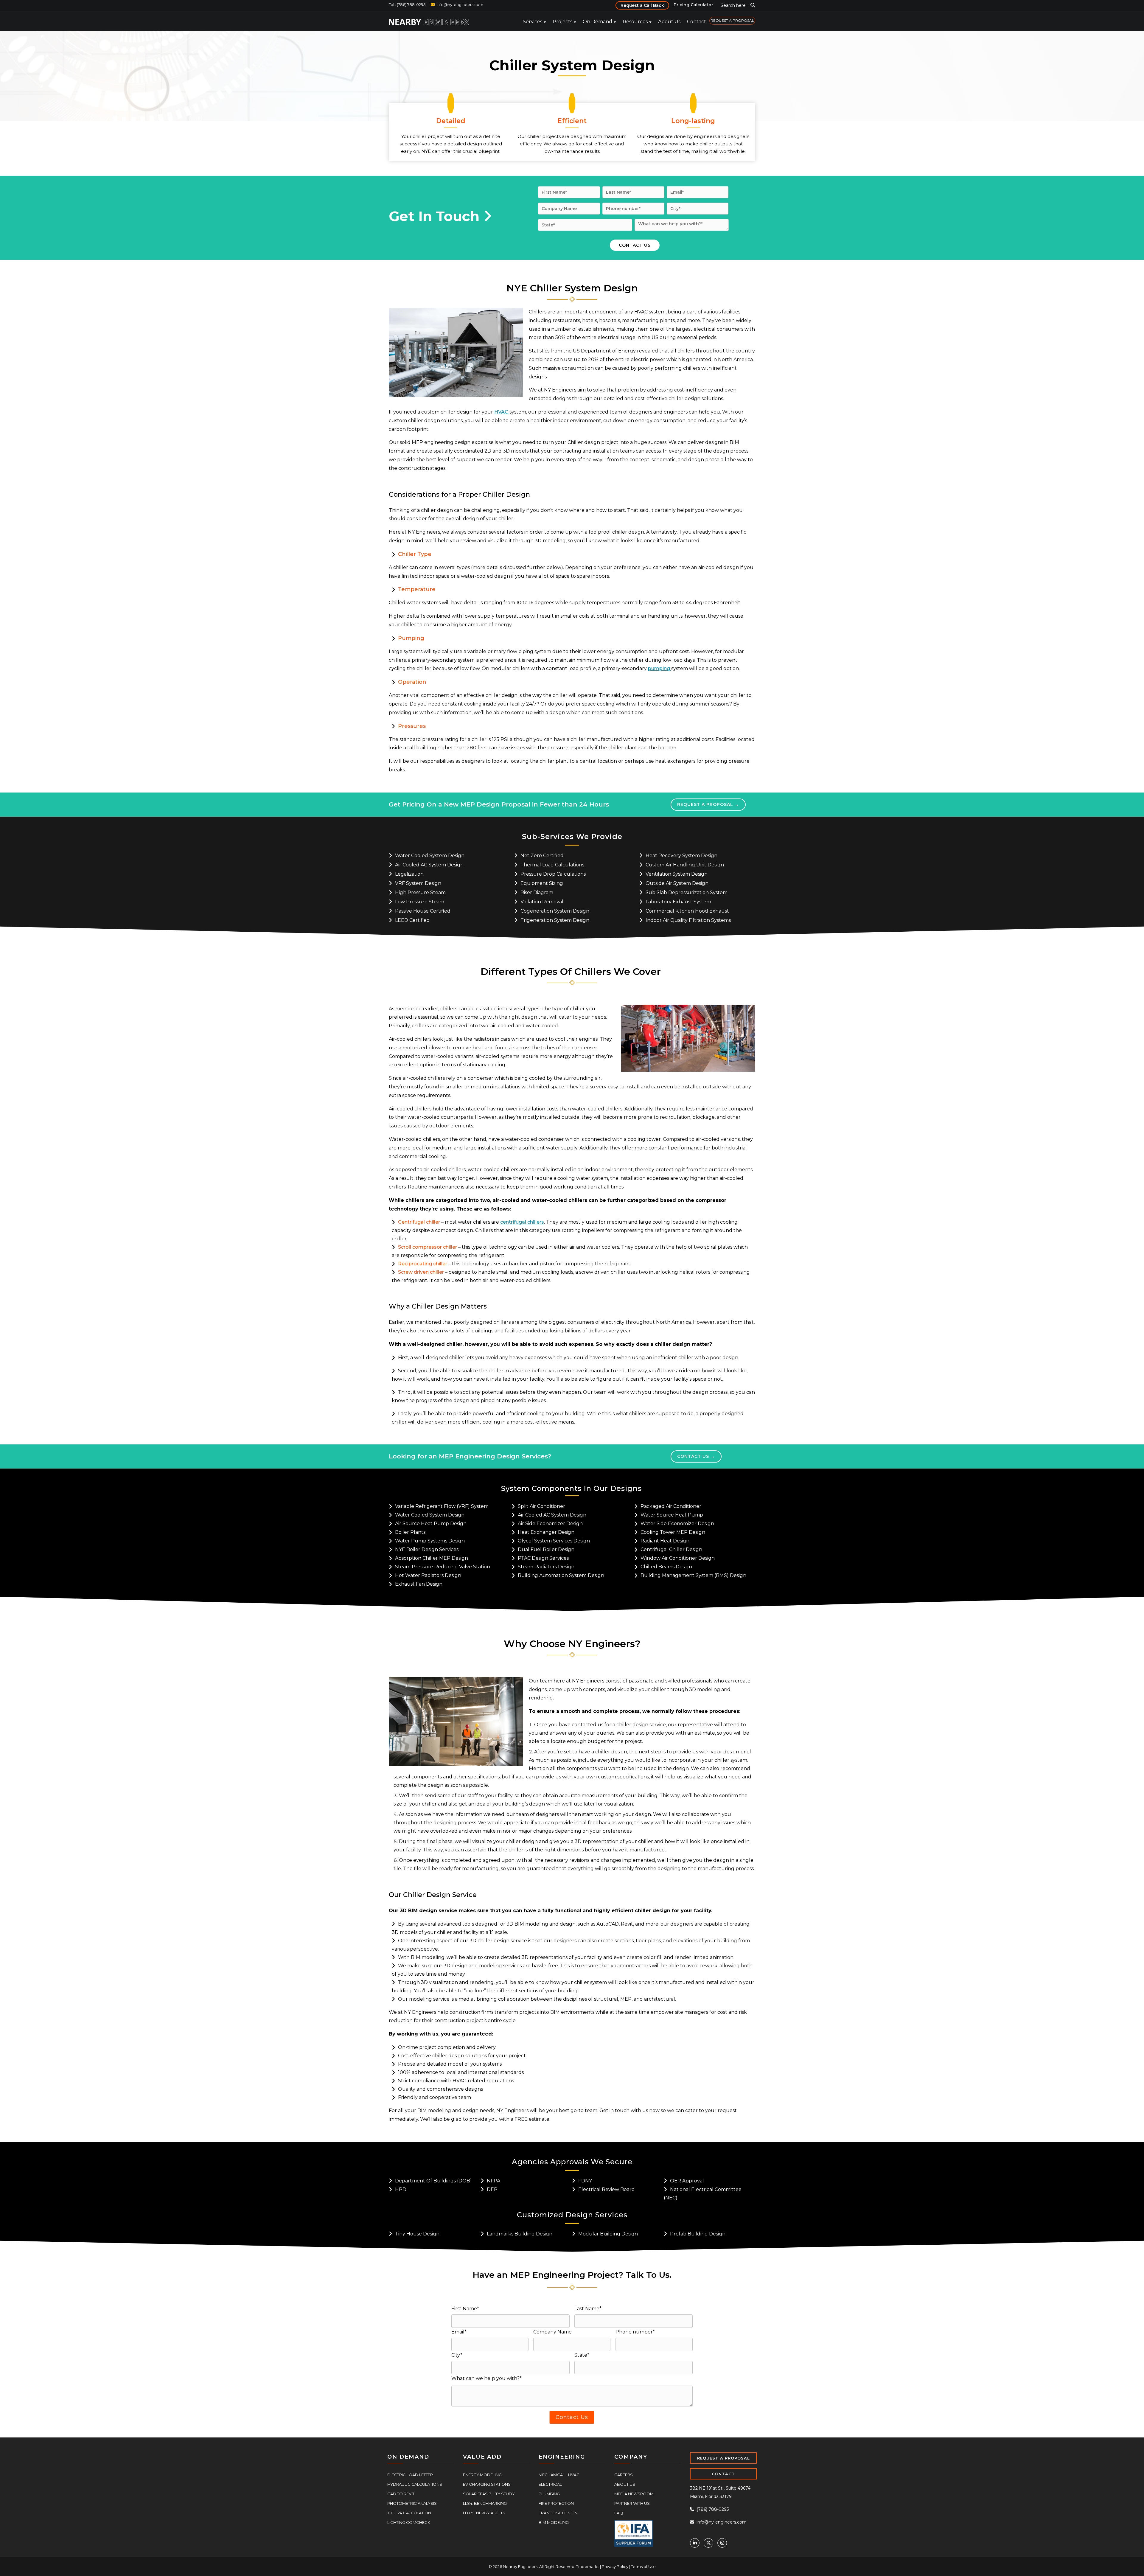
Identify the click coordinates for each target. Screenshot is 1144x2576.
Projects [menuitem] (562, 22)
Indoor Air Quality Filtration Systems (688, 920)
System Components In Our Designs (571, 1488)
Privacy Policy (615, 2566)
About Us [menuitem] (669, 22)
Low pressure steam (420, 901)
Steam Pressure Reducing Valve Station (443, 1566)
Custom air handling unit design (685, 864)
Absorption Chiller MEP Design (432, 1557)
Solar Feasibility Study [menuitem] (489, 2493)
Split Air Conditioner (541, 1506)
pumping (660, 668)
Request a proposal (703, 804)
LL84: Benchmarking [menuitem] (485, 2503)
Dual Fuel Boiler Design (546, 1549)
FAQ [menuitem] (619, 2512)
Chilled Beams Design (666, 1566)
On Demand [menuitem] (597, 22)
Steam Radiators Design (546, 1566)
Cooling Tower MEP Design (673, 1532)
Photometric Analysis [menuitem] (412, 2503)
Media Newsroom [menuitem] (634, 2493)
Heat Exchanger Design (546, 1532)
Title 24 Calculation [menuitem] (409, 2512)
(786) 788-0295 (712, 2509)
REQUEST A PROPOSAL (723, 2457)
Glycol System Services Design (554, 1540)
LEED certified (412, 920)
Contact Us (694, 1456)
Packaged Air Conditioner (671, 1506)
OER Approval (687, 2180)
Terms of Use (643, 2566)
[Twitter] (708, 2542)
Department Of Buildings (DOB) (433, 2180)
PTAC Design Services (543, 1557)
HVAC (502, 412)
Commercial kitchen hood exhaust (687, 911)
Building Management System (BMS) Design (693, 1575)
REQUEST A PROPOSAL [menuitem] (732, 20)
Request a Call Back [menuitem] (642, 5)
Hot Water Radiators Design (428, 1575)
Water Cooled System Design (430, 855)
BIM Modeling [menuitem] (554, 2522)
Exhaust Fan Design (419, 1583)
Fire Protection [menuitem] (556, 2503)
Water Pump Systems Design (430, 1540)
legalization (409, 874)
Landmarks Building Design (520, 2233)
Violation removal (542, 901)
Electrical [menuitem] (550, 2484)
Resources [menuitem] (635, 22)
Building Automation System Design (561, 1575)
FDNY (585, 2180)
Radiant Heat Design (665, 1540)
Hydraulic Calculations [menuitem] (415, 2484)
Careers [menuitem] (624, 2474)
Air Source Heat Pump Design (431, 1523)
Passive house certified (423, 911)
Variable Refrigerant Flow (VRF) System (442, 1506)
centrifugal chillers (522, 1222)
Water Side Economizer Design (677, 1523)
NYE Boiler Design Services (427, 1549)
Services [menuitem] (533, 22)
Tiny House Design (417, 2233)
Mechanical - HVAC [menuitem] (559, 2474)
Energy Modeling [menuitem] (482, 2474)
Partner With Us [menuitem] (632, 2503)
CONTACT (723, 2473)
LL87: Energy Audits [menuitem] (484, 2512)
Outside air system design (677, 883)
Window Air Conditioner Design (678, 1557)
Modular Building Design (608, 2233)
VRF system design (418, 883)
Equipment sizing (542, 883)
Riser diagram (537, 892)
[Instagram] (722, 2542)
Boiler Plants (410, 1532)
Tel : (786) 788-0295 (407, 4)
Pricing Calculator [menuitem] (693, 5)
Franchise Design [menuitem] (558, 2512)
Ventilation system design (677, 874)
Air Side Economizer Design (550, 1523)
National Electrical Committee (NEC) (703, 2193)
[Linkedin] (695, 2542)
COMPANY (631, 2456)
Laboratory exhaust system (678, 901)
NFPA (493, 2180)
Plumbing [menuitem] (549, 2493)
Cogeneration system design (555, 911)
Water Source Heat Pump (672, 1514)
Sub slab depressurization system (687, 892)
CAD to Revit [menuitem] (401, 2493)
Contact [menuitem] (697, 22)
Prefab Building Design (698, 2233)
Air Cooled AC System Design (429, 864)
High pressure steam (420, 892)
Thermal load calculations (552, 864)
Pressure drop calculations (553, 874)
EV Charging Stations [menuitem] (487, 2484)
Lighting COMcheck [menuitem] (409, 2522)
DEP (492, 2189)
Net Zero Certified (542, 855)
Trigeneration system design (555, 920)
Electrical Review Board (607, 2189)
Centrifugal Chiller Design (671, 1549)
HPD (401, 2189)
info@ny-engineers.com (460, 4)
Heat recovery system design (681, 855)
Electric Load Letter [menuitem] (410, 2474)
